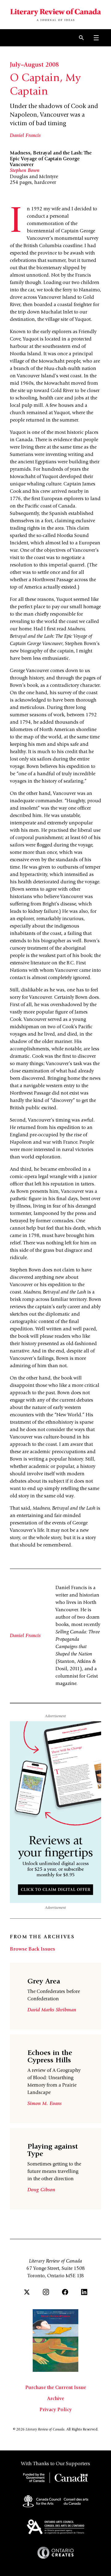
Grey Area (44, 1982)
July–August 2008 (34, 65)
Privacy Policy (56, 2410)
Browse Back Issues (33, 1949)
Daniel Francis (25, 136)
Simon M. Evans (45, 2104)
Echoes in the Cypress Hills (50, 2057)
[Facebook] (65, 2292)
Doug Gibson (41, 2190)
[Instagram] (46, 2292)
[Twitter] (27, 2292)
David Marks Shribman (52, 2010)
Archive (56, 2399)
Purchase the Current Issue (56, 2388)
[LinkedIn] (84, 2292)
